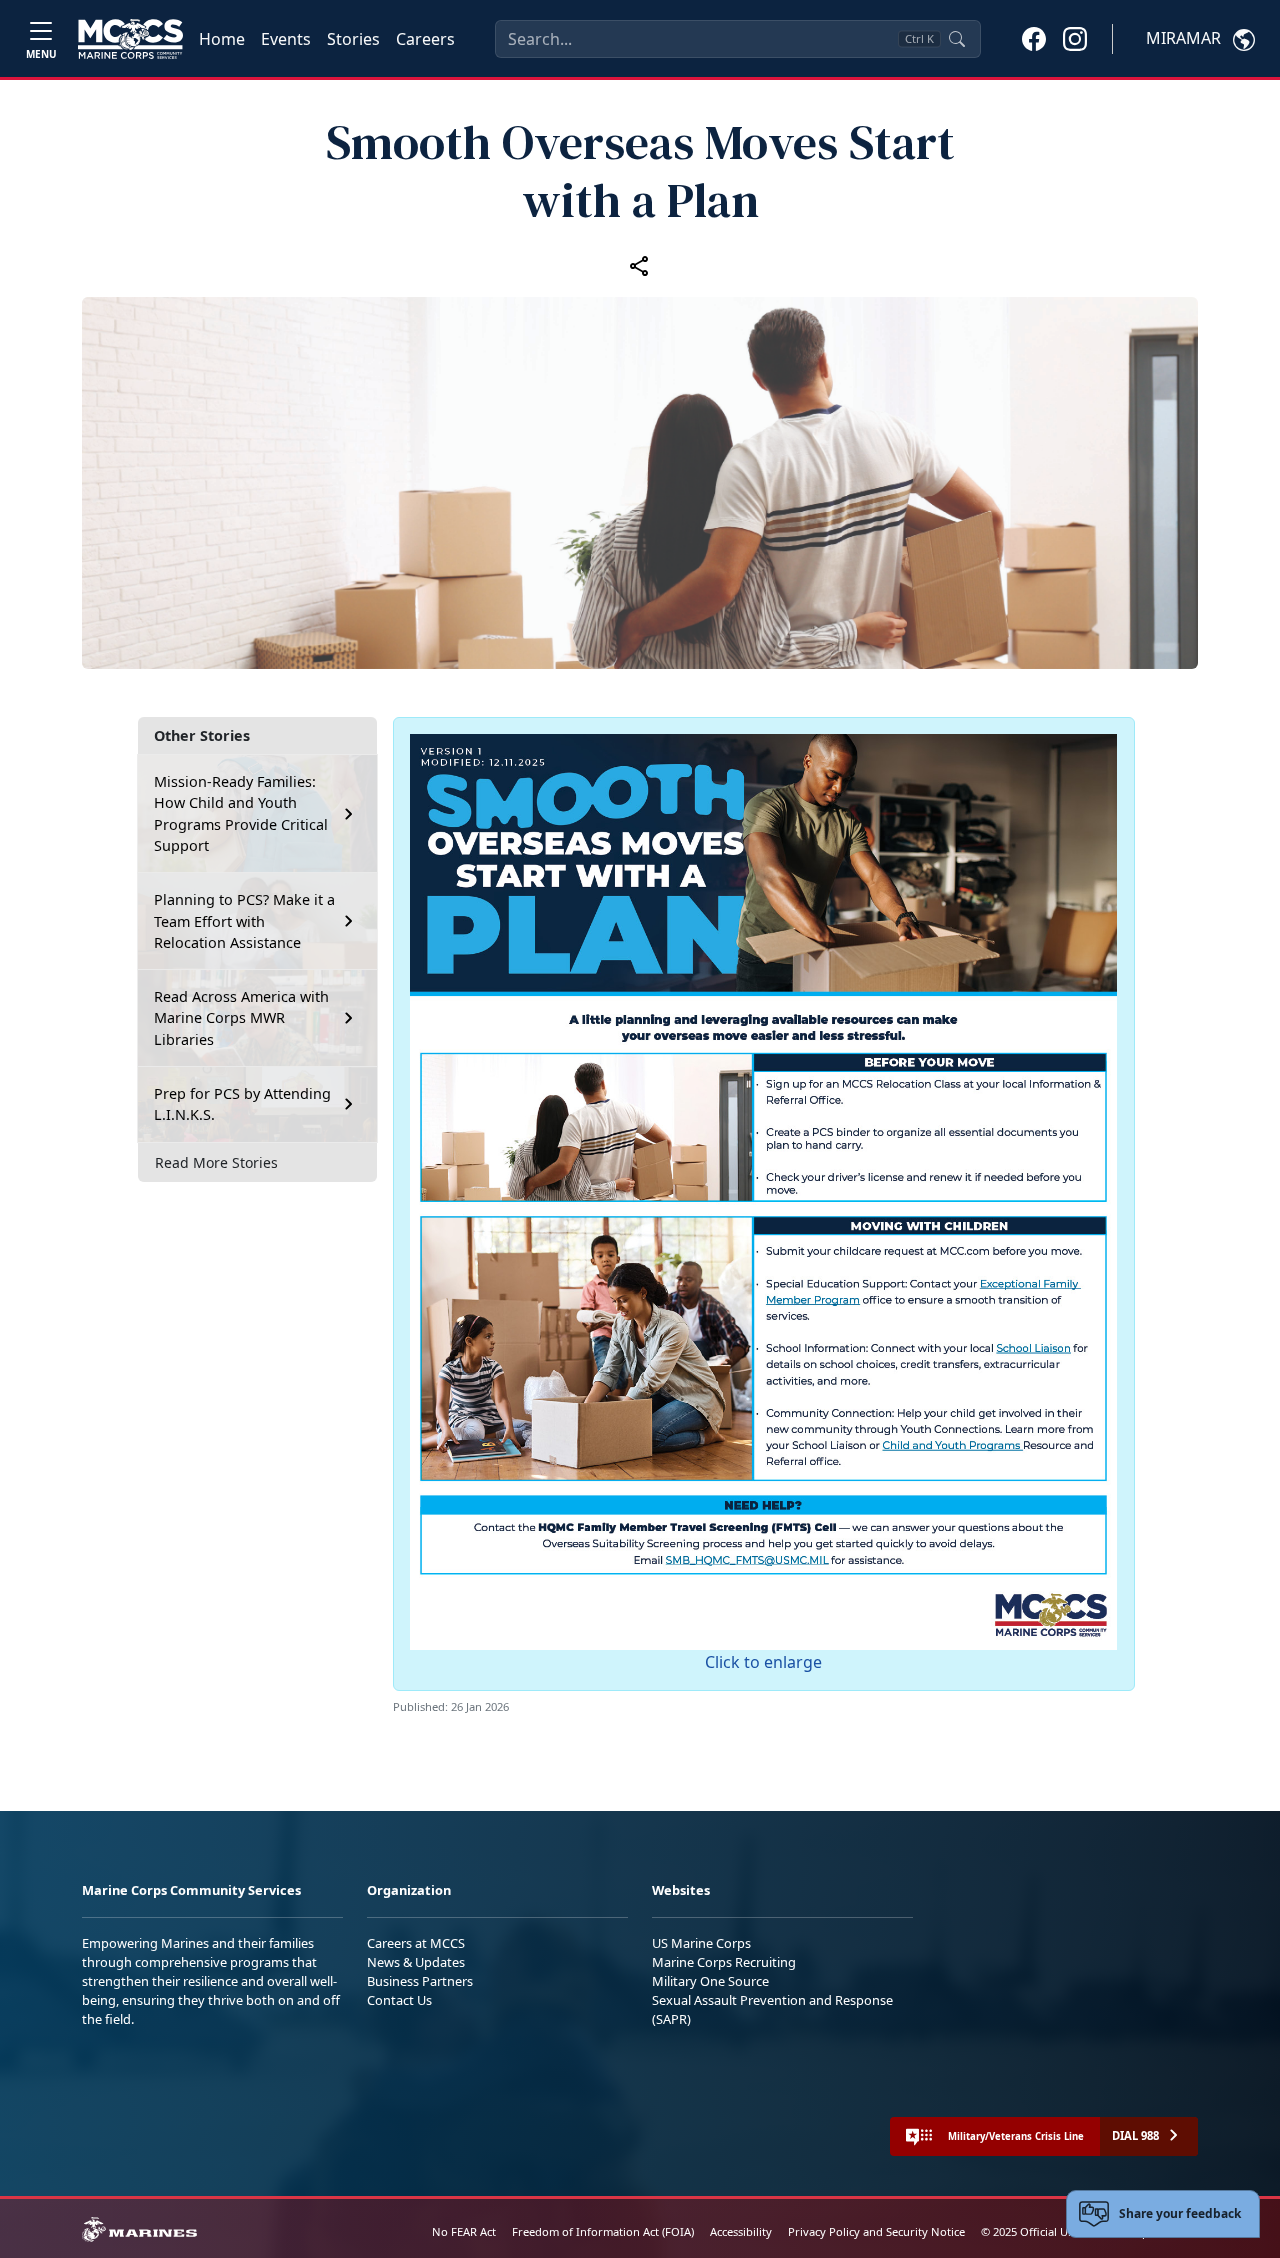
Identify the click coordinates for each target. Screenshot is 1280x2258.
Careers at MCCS (416, 1943)
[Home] (130, 39)
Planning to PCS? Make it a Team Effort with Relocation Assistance (244, 921)
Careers (425, 39)
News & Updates (416, 1962)
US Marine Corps (701, 1943)
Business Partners (420, 1981)
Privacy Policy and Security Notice (876, 2231)
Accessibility (741, 2231)
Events (286, 39)
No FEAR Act (464, 2231)
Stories (353, 39)
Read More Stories (216, 1162)
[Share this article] (640, 265)
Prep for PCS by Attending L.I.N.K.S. (242, 1104)
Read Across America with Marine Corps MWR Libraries (241, 1018)
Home (222, 39)
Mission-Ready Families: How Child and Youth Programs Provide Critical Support (241, 814)
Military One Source (710, 1981)
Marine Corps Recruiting (724, 1962)
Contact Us (399, 2000)
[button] (1034, 38)
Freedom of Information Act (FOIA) (603, 2231)
